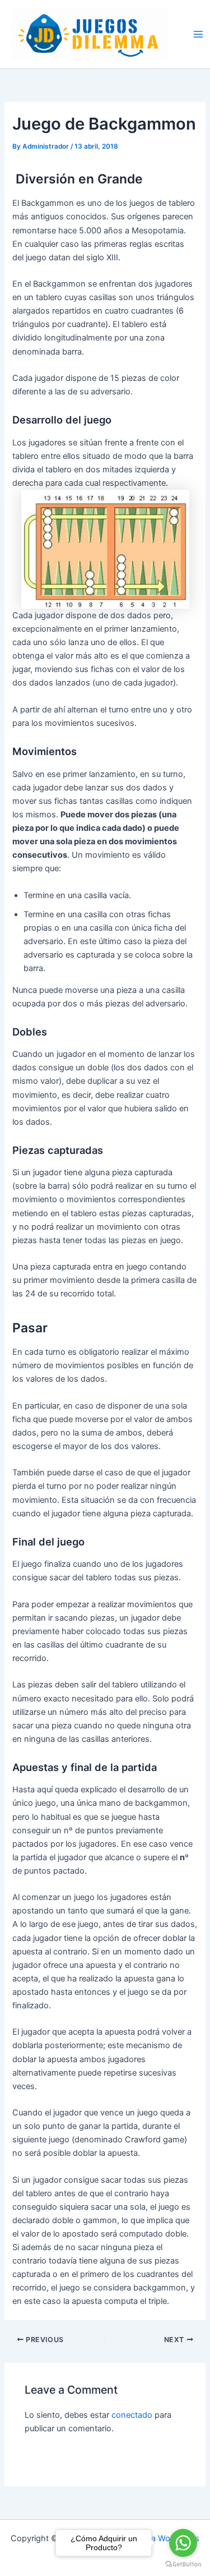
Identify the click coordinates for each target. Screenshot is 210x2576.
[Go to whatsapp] (183, 2543)
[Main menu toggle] (198, 34)
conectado (132, 2415)
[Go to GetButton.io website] (183, 2565)
